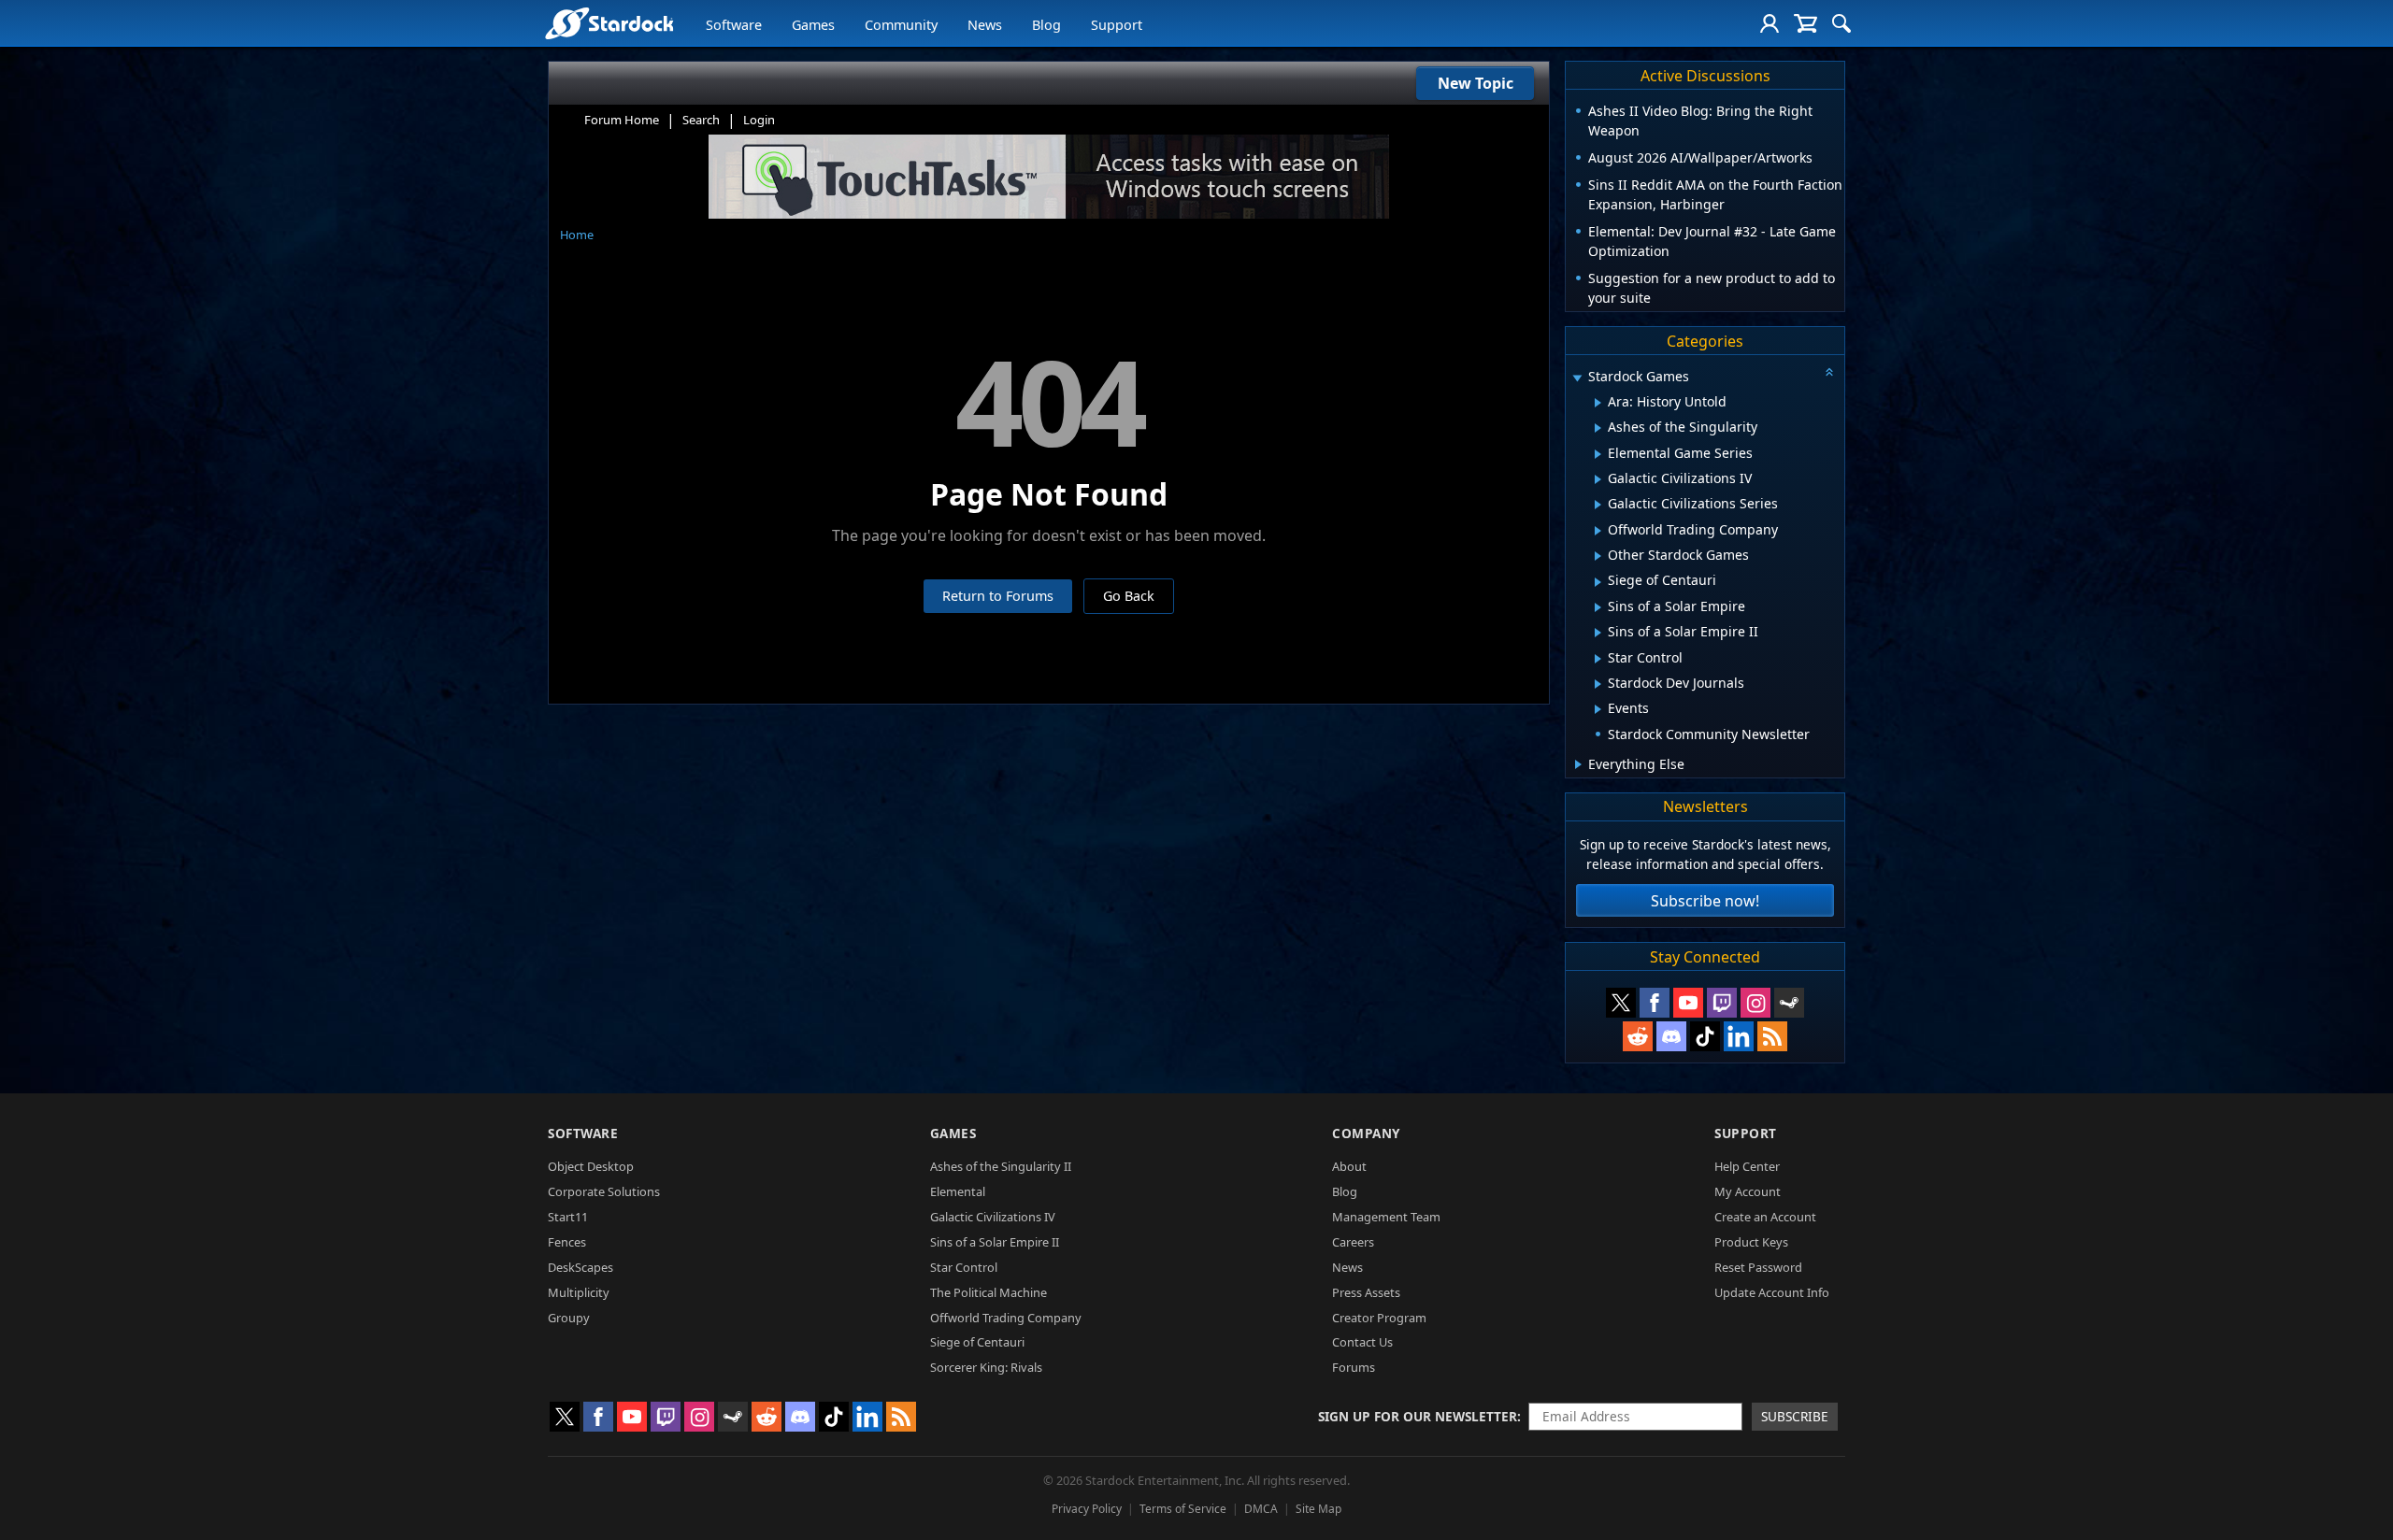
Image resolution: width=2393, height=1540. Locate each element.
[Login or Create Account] (1770, 23)
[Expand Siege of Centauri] (1598, 582)
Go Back (1129, 596)
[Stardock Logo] (609, 23)
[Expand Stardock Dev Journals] (1598, 684)
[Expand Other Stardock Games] (1598, 556)
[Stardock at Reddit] (1638, 1036)
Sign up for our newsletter (1418, 1416)
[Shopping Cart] (1805, 23)
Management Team (1386, 1217)
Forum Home (622, 120)
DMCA (1261, 1509)
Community (901, 25)
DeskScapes (580, 1267)
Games (813, 25)
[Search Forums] (1841, 23)
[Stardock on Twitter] (1621, 1003)
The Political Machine (989, 1292)
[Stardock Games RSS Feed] (1772, 1036)
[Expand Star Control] (1598, 659)
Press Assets (1366, 1292)
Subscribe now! (1705, 901)
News (985, 25)
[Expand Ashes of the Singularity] (1598, 428)
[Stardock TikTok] (1705, 1036)
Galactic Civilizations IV (993, 1217)
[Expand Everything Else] (1578, 764)
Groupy (569, 1318)
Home (577, 235)
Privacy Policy (1087, 1509)
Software (734, 25)
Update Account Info (1772, 1292)
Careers (1353, 1242)
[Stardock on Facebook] (1655, 1003)
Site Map (1318, 1509)
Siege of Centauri (977, 1342)
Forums (1354, 1367)
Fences (567, 1242)
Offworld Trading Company (1006, 1318)
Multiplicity (579, 1292)
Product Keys (1751, 1242)
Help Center (1747, 1166)
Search (701, 120)
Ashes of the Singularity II (1001, 1166)
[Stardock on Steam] (1789, 1003)
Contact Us (1362, 1342)
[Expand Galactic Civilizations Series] (1598, 505)
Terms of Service (1183, 1509)
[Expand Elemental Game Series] (1598, 454)
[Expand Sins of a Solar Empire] (1598, 607)
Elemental (958, 1191)
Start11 (568, 1217)
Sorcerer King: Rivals (986, 1367)
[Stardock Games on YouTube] (1688, 1003)
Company (1366, 1133)
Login (759, 120)
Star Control (964, 1267)
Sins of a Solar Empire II (995, 1242)
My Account (1748, 1191)
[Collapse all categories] (1829, 372)
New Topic (1476, 83)
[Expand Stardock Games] (1577, 378)
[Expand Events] (1598, 709)
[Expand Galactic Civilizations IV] (1598, 479)
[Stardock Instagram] (1755, 1003)
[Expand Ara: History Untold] (1598, 403)
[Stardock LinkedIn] (1739, 1036)
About (1349, 1166)
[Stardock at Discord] (1671, 1036)
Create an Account (1765, 1217)
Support (1117, 25)
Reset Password (1758, 1267)
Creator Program (1379, 1318)
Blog (1046, 25)
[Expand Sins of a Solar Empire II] (1598, 633)
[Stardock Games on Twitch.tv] (1722, 1003)
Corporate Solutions (604, 1191)
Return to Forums (998, 596)
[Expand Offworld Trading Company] (1598, 531)
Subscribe (1795, 1416)
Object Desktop (591, 1166)
